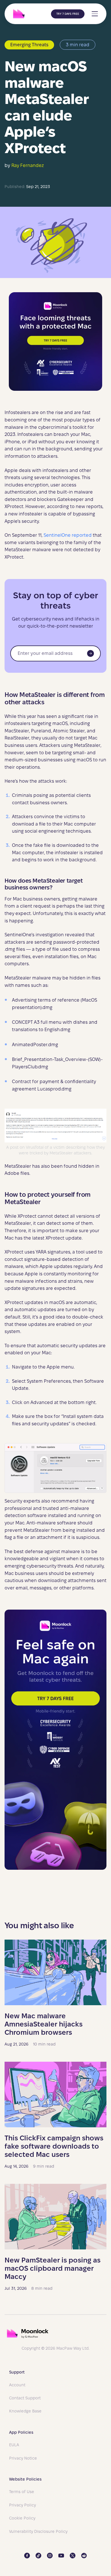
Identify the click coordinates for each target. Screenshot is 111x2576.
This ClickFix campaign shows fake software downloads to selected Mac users (54, 2146)
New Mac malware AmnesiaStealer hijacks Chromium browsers (44, 2024)
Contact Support (25, 2398)
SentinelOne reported (68, 535)
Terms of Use (22, 2492)
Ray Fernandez (28, 165)
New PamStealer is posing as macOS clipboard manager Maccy (53, 2268)
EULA (14, 2445)
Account (17, 2385)
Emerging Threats (29, 45)
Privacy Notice (23, 2458)
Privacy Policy (22, 2505)
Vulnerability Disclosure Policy (38, 2531)
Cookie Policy (22, 2518)
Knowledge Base (25, 2411)
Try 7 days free (68, 14)
